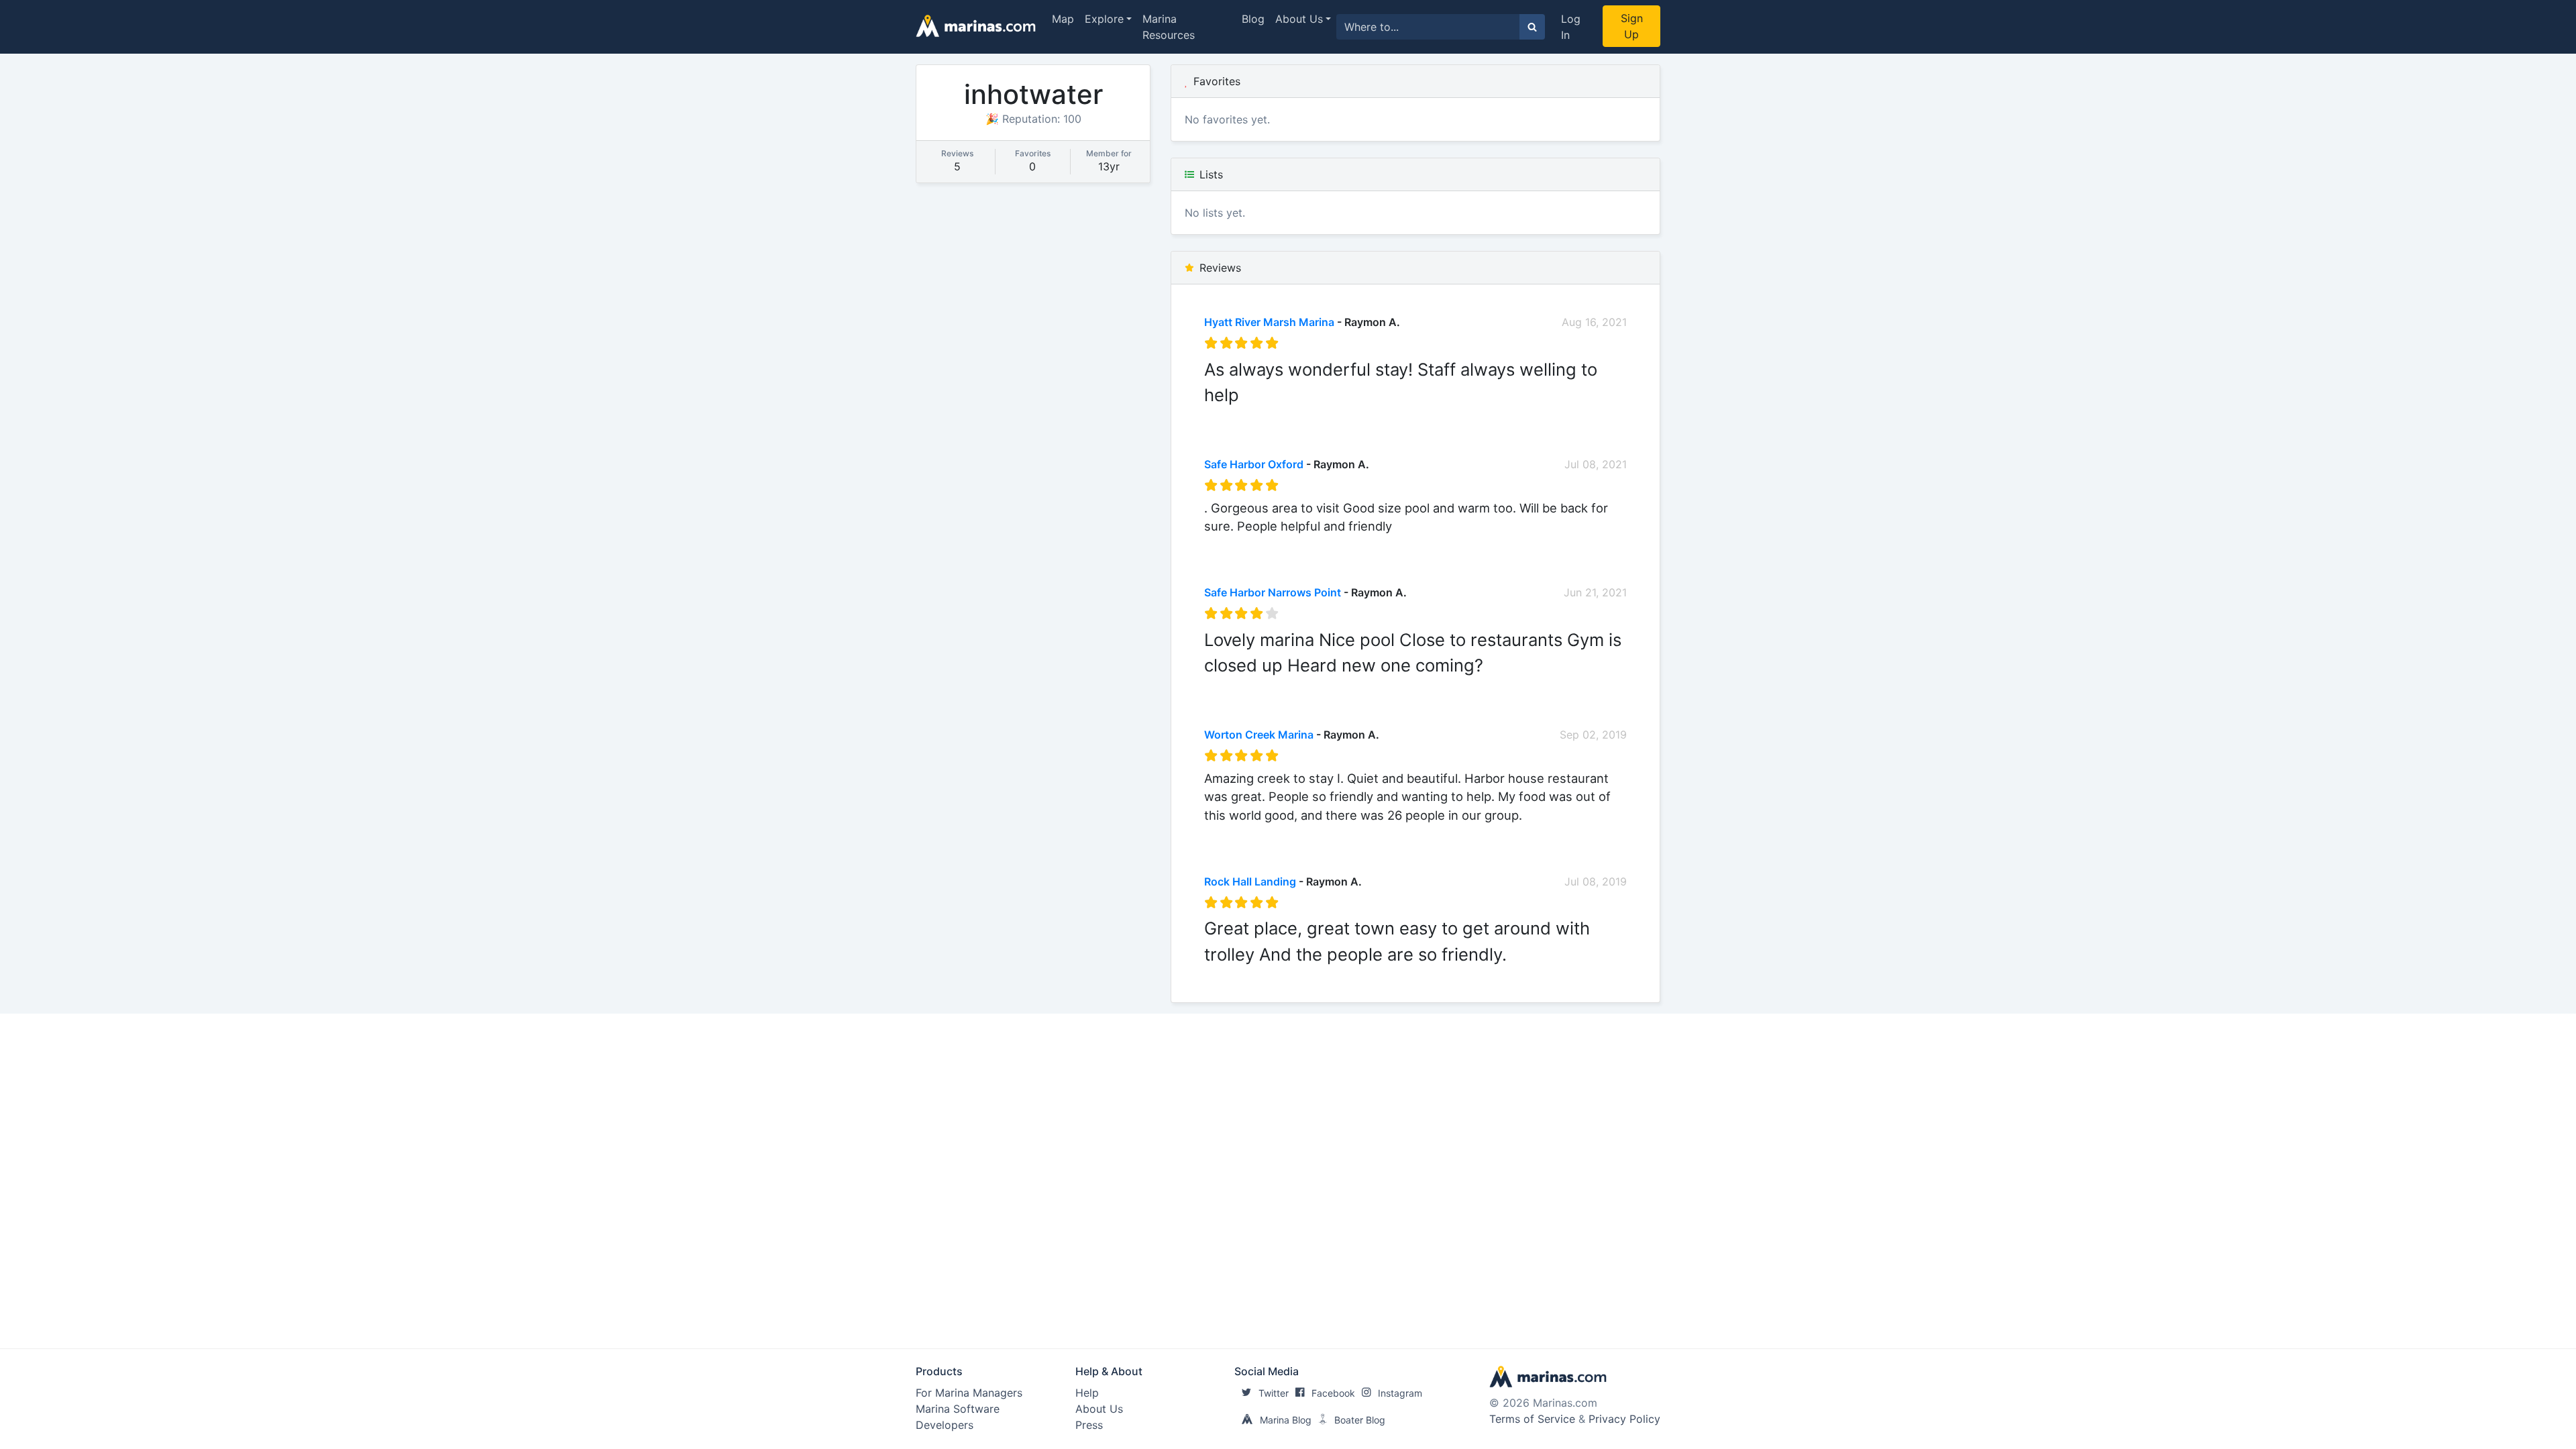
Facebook (1333, 1393)
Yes (1305, 416)
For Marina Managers (969, 1393)
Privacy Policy (1624, 1419)
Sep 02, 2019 (1593, 735)
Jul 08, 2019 (1596, 881)
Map (1063, 19)
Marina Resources (1169, 27)
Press (1089, 1425)
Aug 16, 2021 (1594, 322)
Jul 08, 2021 (1596, 464)
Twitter (1274, 1393)
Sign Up (1632, 26)
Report (1609, 416)
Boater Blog (1360, 1420)
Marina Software (958, 1409)
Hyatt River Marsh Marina (1269, 322)
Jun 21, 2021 (1595, 592)
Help (1087, 1393)
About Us (1299, 19)
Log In (1571, 27)
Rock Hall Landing (1250, 881)
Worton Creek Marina (1259, 735)
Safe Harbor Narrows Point (1273, 592)
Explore (1104, 19)
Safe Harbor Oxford (1254, 464)
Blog (1253, 19)
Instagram (1400, 1393)
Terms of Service (1532, 1419)
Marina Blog (1286, 1420)
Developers (945, 1425)
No (1333, 416)
